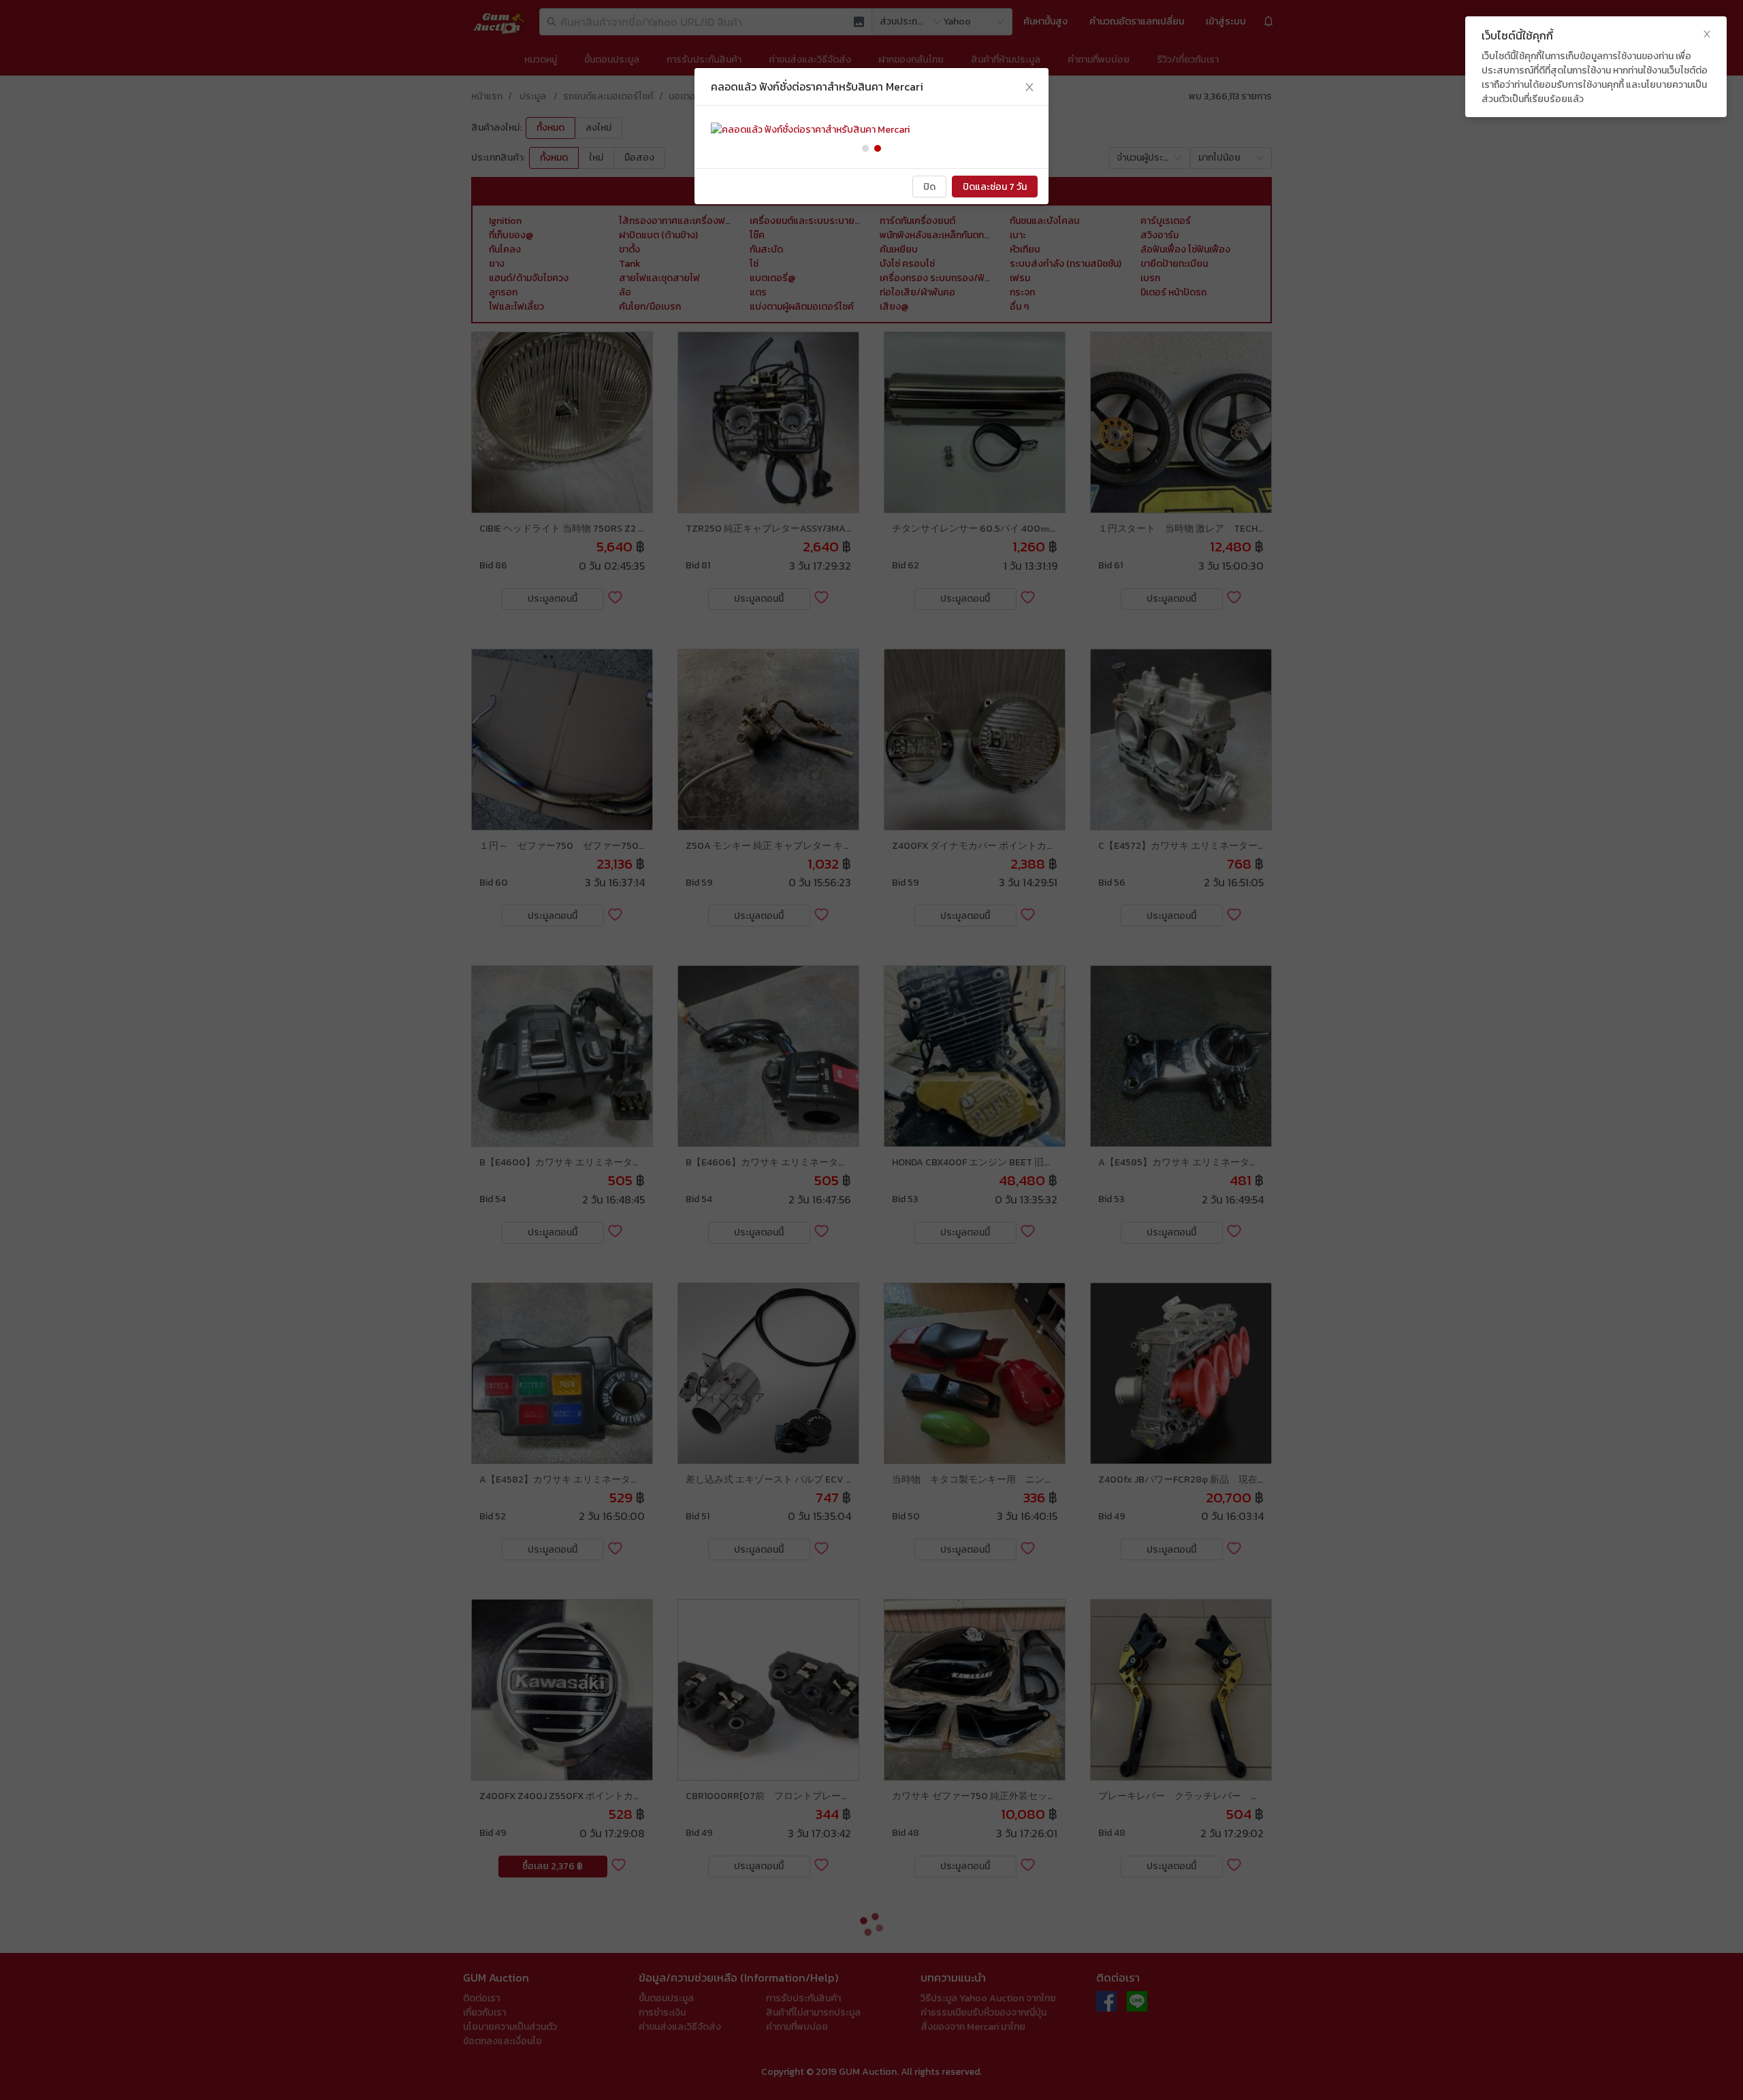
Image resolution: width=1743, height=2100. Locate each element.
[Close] (1029, 87)
